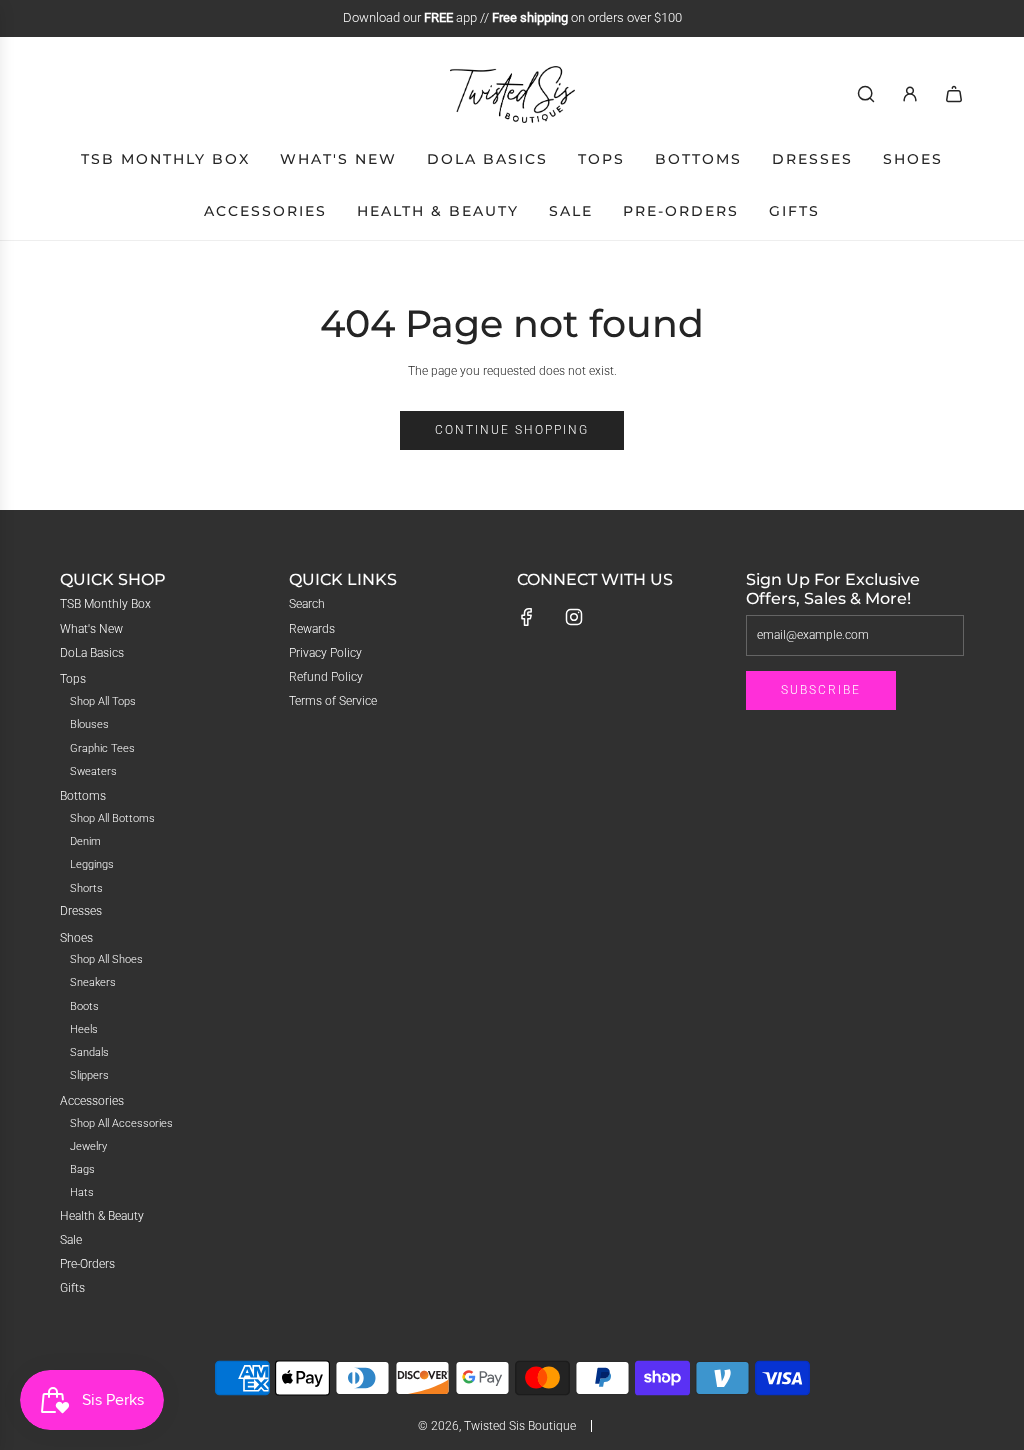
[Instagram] (574, 617)
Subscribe (821, 690)
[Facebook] (527, 617)
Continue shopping (512, 430)
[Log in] (910, 94)
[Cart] (954, 94)
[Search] (866, 94)
